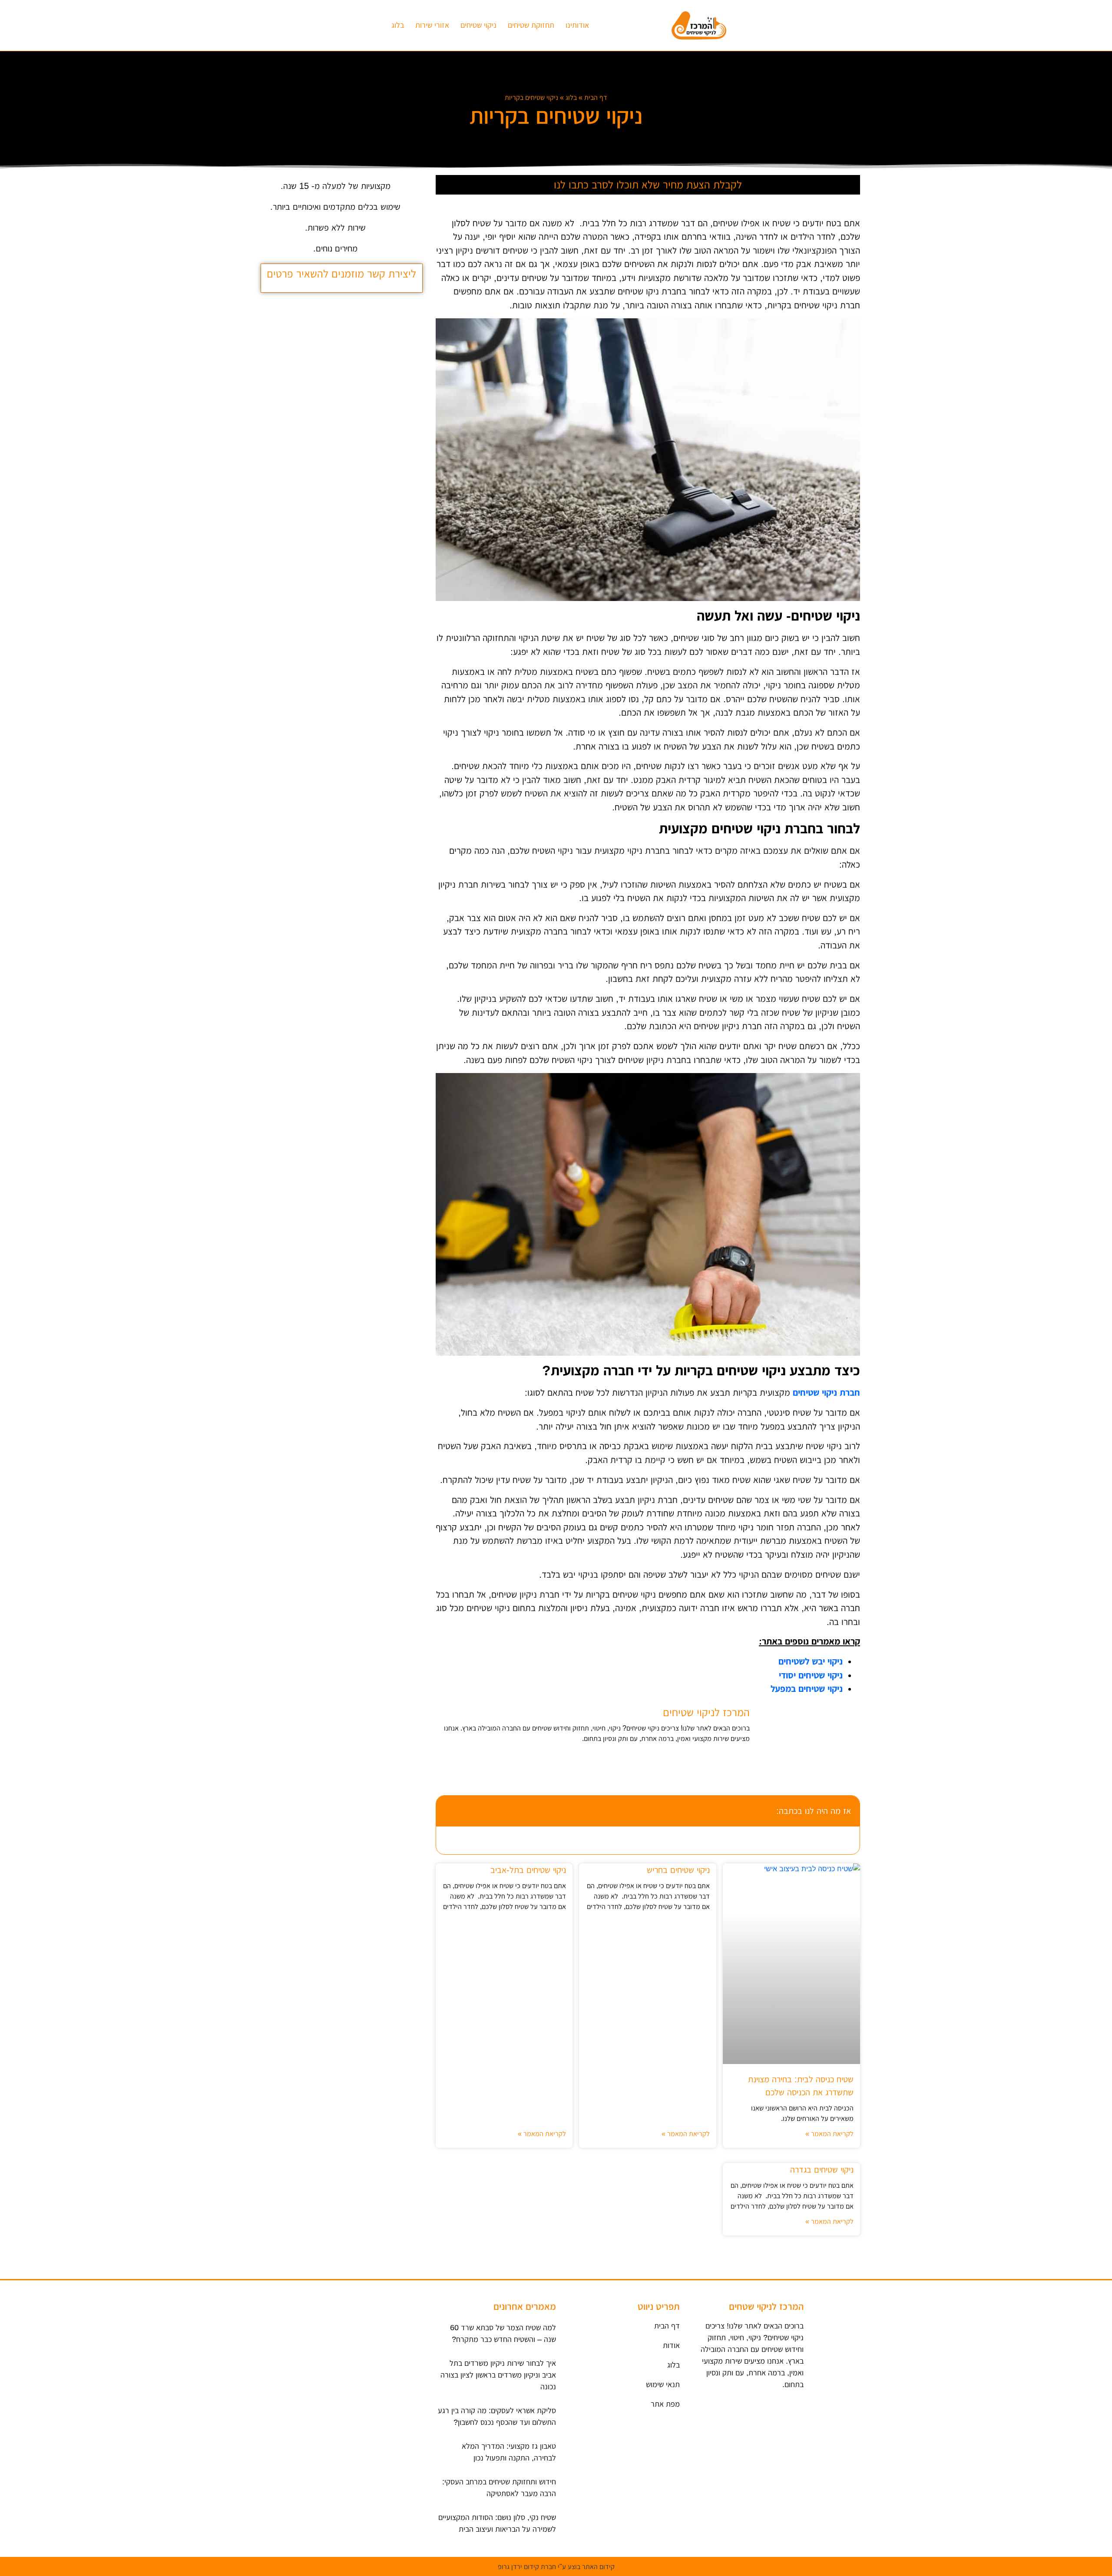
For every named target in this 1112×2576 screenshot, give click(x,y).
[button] (448, 1811)
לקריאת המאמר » (829, 2134)
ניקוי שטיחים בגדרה (822, 2170)
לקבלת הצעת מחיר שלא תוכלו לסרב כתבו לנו (648, 185)
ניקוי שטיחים (478, 25)
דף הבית (596, 97)
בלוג (398, 25)
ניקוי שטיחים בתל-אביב (528, 1870)
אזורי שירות (432, 25)
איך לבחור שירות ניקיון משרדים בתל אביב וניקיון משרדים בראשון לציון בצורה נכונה (498, 2375)
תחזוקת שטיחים (531, 25)
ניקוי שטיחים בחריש (678, 1870)
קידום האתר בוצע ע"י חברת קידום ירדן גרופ (556, 2567)
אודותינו (577, 25)
